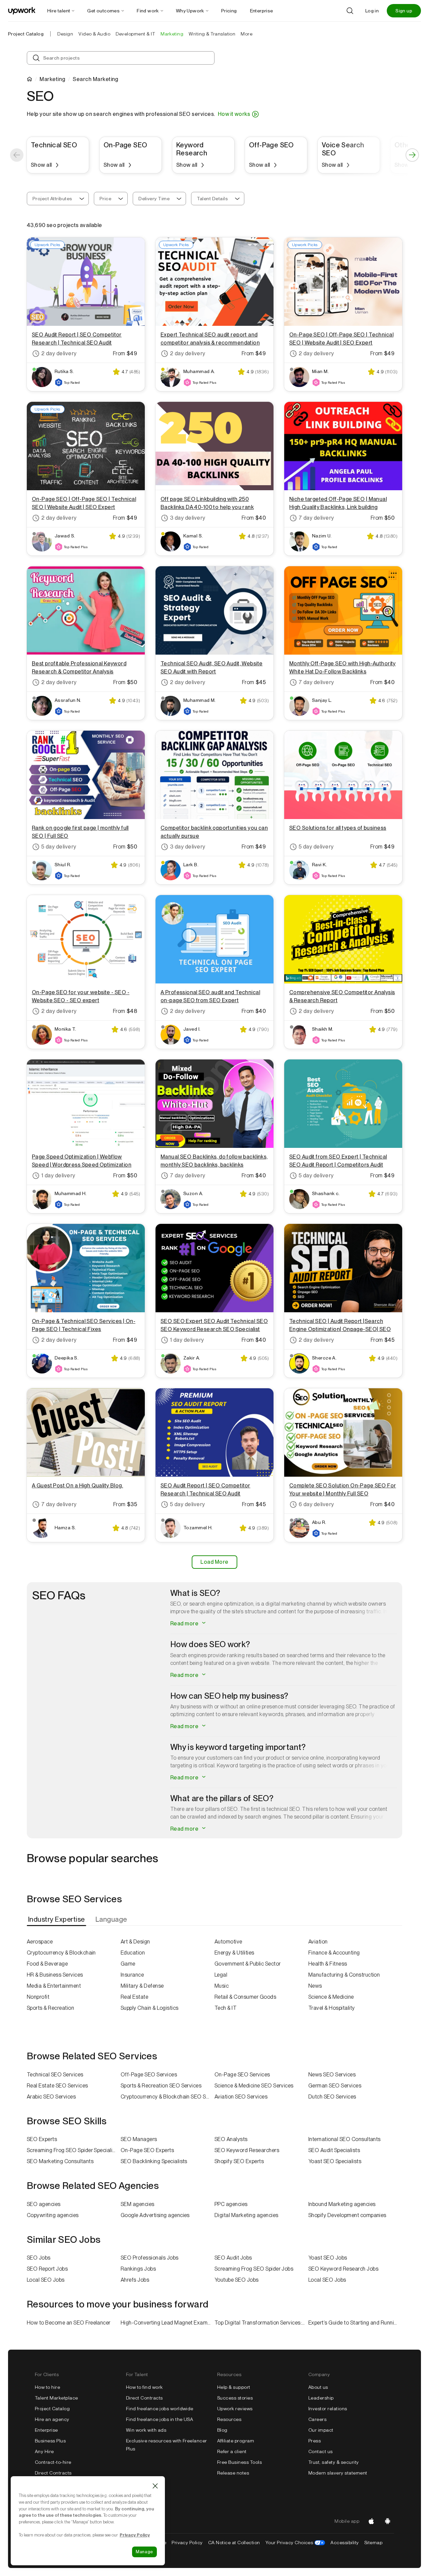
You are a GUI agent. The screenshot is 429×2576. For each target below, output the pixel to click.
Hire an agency (52, 2419)
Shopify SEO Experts (239, 2161)
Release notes (233, 2473)
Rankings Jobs (138, 2269)
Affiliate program (236, 2441)
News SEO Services (332, 2075)
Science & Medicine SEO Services (254, 2086)
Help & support (234, 2387)
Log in (372, 11)
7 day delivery (316, 518)
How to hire (47, 2387)
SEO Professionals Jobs (150, 2258)
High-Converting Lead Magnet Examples (168, 2323)
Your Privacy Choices (295, 2543)
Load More (214, 1562)
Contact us (321, 2451)
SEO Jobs (39, 2258)
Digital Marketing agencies (246, 2215)
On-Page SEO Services (242, 2075)
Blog (222, 2430)
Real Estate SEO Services (57, 2086)
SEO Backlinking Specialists (154, 2161)
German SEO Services (335, 2086)
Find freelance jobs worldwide (160, 2409)
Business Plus (50, 2441)
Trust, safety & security (334, 2462)
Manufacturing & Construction (344, 1975)
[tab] (57, 1919)
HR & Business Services (55, 1975)
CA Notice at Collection (234, 2543)
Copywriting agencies (53, 2215)
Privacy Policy (187, 2543)
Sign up (404, 11)
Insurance (132, 1975)
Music (222, 1986)
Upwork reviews (235, 2409)
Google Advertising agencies (155, 2215)
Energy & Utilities (234, 1953)
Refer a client (232, 2451)
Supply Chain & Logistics (150, 2008)
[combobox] (58, 199)
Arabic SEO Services (51, 2097)
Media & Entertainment (54, 1986)
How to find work (144, 2387)
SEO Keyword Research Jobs (343, 2269)
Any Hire (44, 2451)
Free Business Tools (239, 2462)
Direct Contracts (53, 2473)
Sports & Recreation (50, 2008)
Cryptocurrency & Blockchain (61, 1953)
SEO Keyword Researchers (247, 2150)
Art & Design (135, 1942)
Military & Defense (142, 1986)
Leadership (321, 2398)
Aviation (318, 1942)
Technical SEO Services (55, 2075)
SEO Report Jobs (47, 2269)
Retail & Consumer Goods (245, 1997)
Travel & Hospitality (332, 2008)
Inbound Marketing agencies (342, 2204)
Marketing (52, 79)
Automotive (228, 1942)
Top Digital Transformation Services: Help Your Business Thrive (261, 2323)
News (315, 1986)
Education (133, 1953)
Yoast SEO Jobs (328, 2258)
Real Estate (134, 1997)
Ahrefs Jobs (135, 2280)
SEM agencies (138, 2204)
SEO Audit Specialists (334, 2150)
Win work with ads (146, 2430)
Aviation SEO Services (241, 2097)
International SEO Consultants (345, 2139)
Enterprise (46, 2430)
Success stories (235, 2398)
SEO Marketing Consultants (60, 2161)
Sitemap (373, 2543)
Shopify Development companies (347, 2215)
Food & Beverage (47, 1964)
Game (128, 1964)
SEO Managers (139, 2139)
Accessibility (345, 2543)
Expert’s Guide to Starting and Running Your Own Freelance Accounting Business (355, 2323)
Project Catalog (26, 34)
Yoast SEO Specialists (335, 2161)
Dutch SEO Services (332, 2097)
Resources (229, 2419)
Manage (144, 2552)
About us (318, 2387)
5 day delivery (59, 847)
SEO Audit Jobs (233, 2258)
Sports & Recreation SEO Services (161, 2086)
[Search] (350, 11)
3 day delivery (188, 518)
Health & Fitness (328, 1964)
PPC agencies (231, 2204)
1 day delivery (58, 1175)
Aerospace (40, 1942)
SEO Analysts (231, 2139)
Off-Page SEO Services (149, 2075)
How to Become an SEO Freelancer (69, 2323)
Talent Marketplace (56, 2398)
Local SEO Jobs (46, 2280)
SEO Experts (42, 2139)
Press (315, 2441)
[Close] (155, 2486)
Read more (185, 1624)
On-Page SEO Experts (147, 2150)
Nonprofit (38, 1997)
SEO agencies (44, 2204)
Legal (221, 1975)
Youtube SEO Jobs (237, 2280)
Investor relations (328, 2409)
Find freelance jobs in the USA (160, 2419)
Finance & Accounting (334, 1953)
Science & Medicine (331, 1997)
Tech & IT (226, 2008)
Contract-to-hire (53, 2462)
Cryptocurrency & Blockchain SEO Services (168, 2097)
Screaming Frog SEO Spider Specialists (73, 2150)
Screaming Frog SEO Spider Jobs (254, 2269)
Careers (317, 2419)
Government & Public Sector (248, 1964)
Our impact (321, 2430)
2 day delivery (59, 353)
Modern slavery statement (338, 2473)
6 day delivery (316, 1504)
